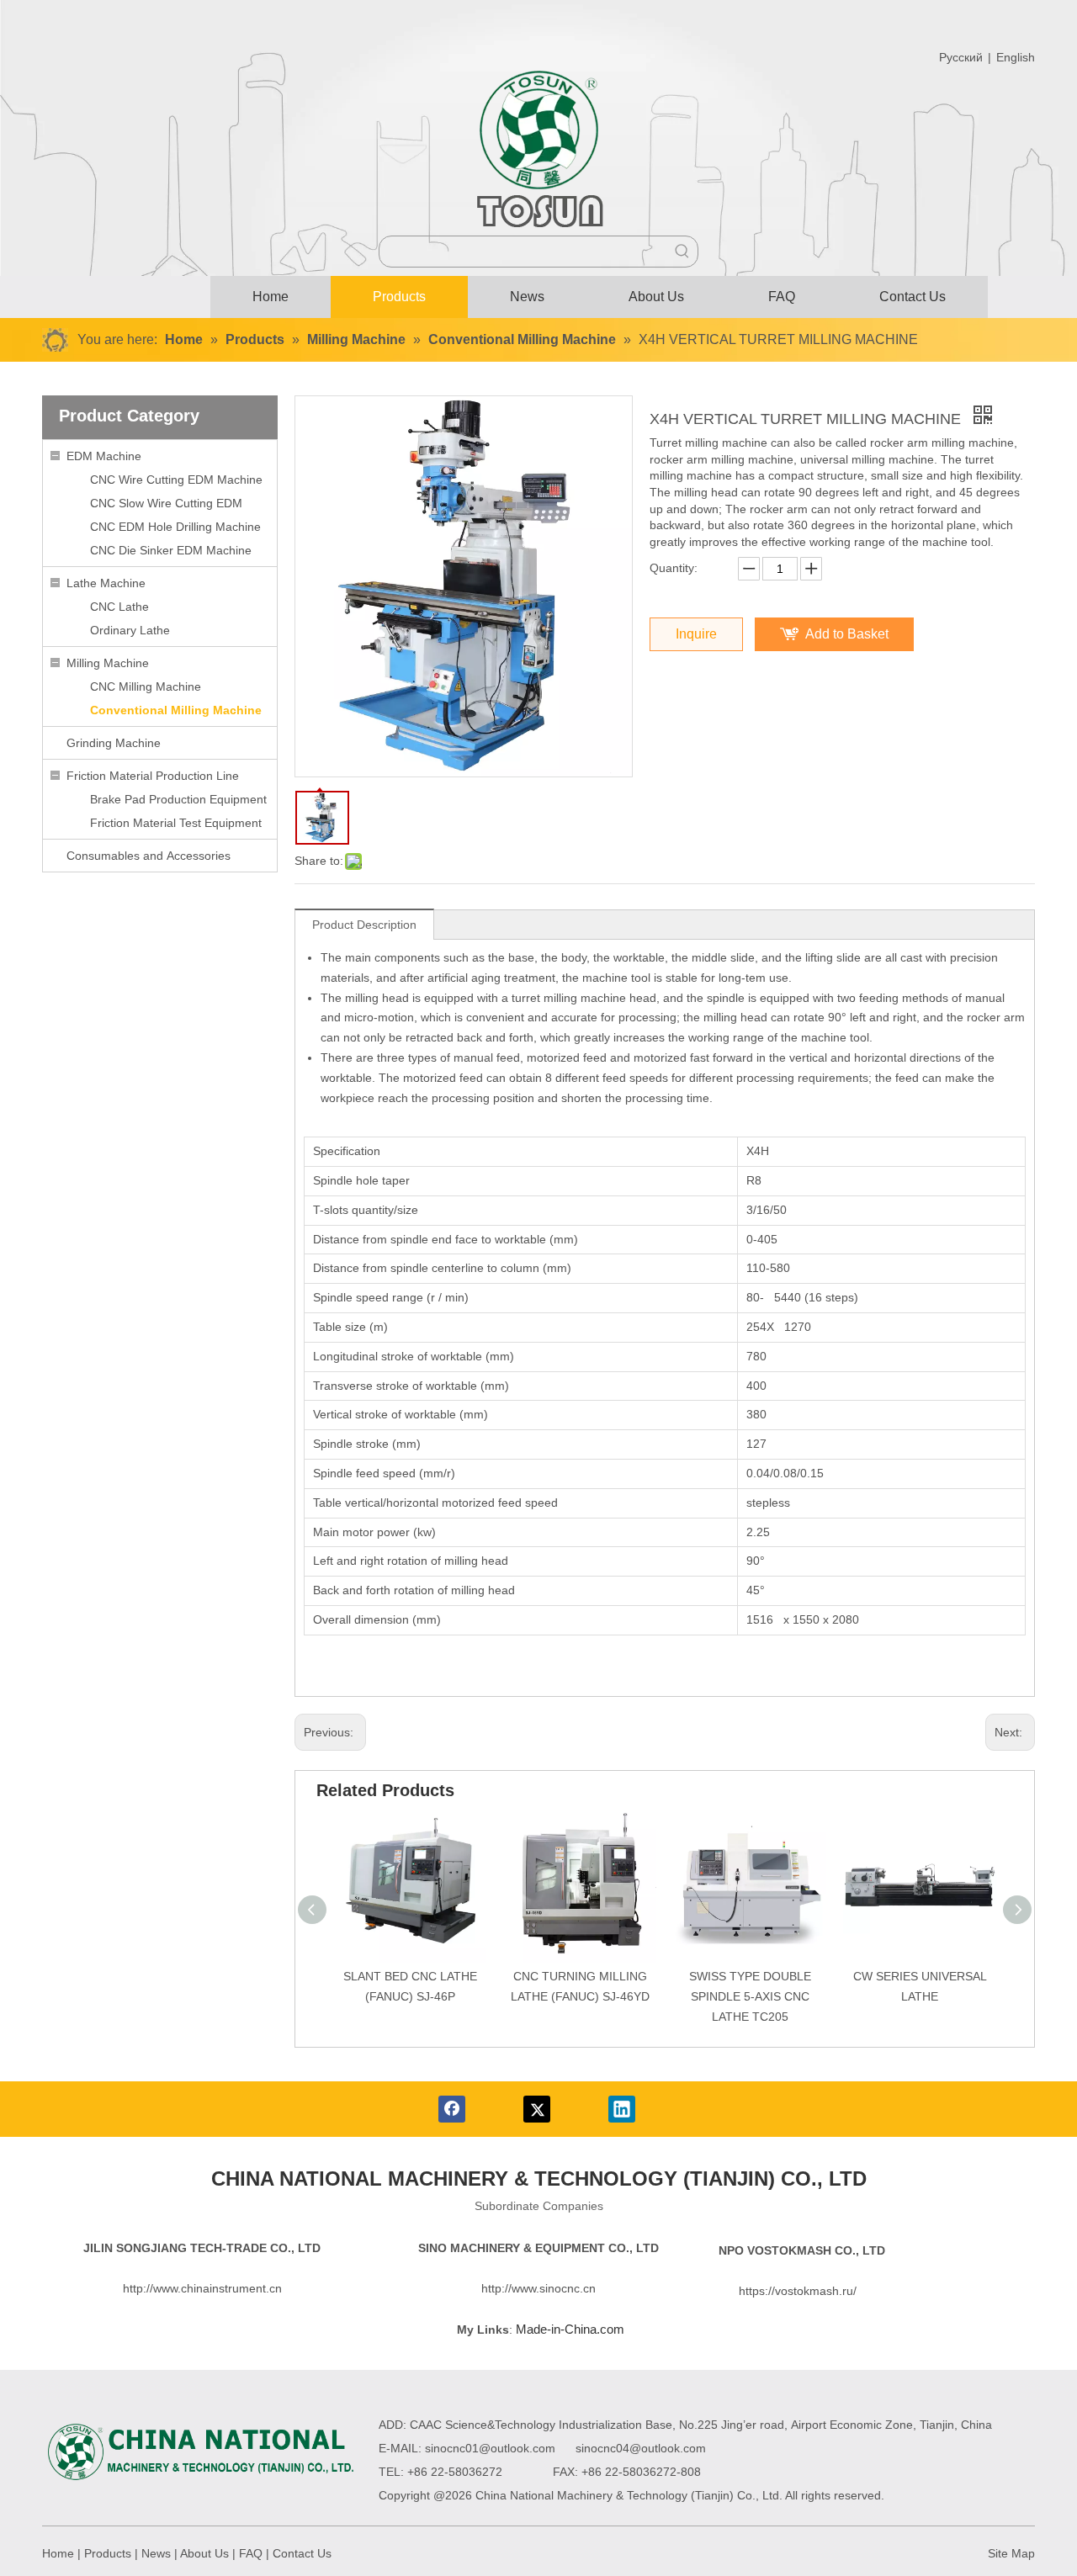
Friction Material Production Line (153, 776)
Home (58, 2553)
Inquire (696, 634)
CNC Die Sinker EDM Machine (171, 550)
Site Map (1011, 2553)
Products (108, 2553)
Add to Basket (847, 634)
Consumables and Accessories (149, 856)
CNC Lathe (119, 607)
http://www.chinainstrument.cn (202, 2288)
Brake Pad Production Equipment (178, 799)
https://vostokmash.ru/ (798, 2291)
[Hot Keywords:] (682, 252)
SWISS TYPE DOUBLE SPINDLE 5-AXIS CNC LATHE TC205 (750, 1996)
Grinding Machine (114, 743)
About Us (204, 2553)
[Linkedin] (622, 2109)
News (156, 2553)
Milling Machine (108, 663)
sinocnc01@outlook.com (490, 2448)
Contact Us (302, 2553)
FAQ (251, 2553)
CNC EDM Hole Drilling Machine (175, 527)
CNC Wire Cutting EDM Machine (176, 480)
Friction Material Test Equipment (176, 823)
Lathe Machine (106, 583)
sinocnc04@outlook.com (641, 2448)
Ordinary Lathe (130, 630)
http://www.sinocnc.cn (538, 2288)
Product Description (364, 925)
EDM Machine (104, 456)
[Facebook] (452, 2109)
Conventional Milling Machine (176, 710)
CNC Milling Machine (146, 686)
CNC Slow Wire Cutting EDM (166, 503)
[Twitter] (537, 2109)
